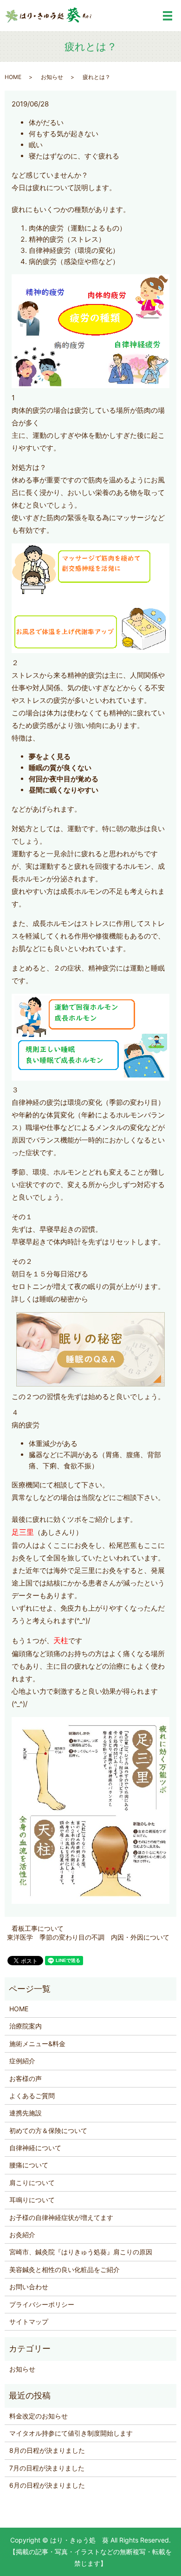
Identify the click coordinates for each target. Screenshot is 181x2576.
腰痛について (29, 2165)
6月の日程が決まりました (47, 2485)
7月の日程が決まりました (47, 2468)
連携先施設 (26, 2113)
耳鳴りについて (32, 2200)
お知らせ (52, 77)
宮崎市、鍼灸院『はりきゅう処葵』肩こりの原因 (81, 2252)
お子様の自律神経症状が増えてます (61, 2217)
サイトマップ (29, 2322)
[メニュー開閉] (168, 16)
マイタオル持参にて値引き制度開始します (71, 2433)
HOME (13, 77)
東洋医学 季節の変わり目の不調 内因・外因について (88, 1937)
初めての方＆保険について (48, 2130)
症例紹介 (22, 2061)
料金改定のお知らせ (39, 2416)
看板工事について (38, 1928)
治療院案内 (26, 2026)
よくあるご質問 (32, 2096)
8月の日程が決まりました (47, 2450)
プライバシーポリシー (42, 2304)
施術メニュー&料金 (37, 2044)
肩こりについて (32, 2183)
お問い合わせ (29, 2287)
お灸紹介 (22, 2235)
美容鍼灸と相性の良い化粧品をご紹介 (65, 2269)
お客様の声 (26, 2078)
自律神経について (35, 2148)
